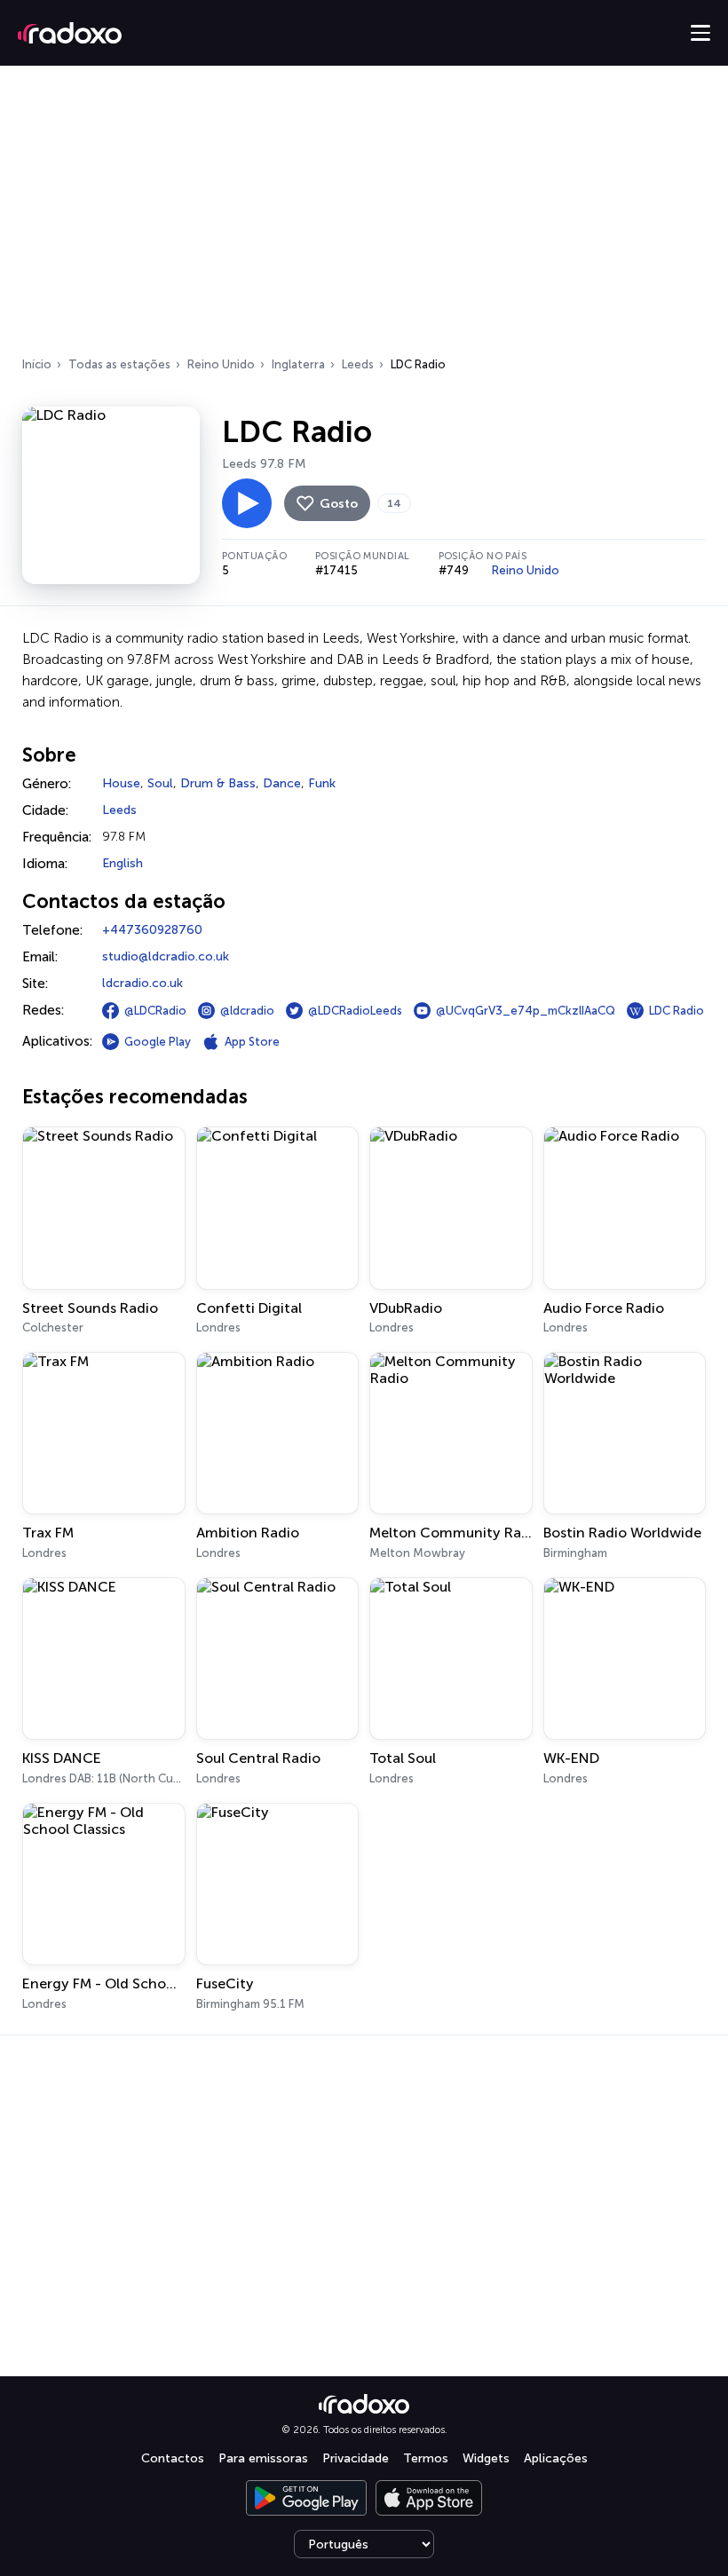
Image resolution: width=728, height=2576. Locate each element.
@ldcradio (247, 1011)
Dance (282, 783)
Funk (322, 783)
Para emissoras (263, 2458)
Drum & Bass (218, 783)
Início (37, 364)
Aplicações (556, 2458)
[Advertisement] (364, 217)
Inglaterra (298, 364)
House (121, 783)
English (123, 863)
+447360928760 (152, 930)
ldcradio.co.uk (142, 983)
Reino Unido (221, 364)
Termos (426, 2458)
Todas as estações (119, 364)
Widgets (486, 2458)
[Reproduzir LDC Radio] (247, 503)
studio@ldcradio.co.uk (166, 956)
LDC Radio (677, 1011)
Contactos (173, 2458)
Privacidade (356, 2458)
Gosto (339, 504)
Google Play (158, 1042)
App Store (252, 1042)
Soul (160, 783)
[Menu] (700, 33)
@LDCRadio (155, 1011)
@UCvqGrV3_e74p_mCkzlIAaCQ (526, 1011)
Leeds (358, 364)
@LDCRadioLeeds (355, 1011)
